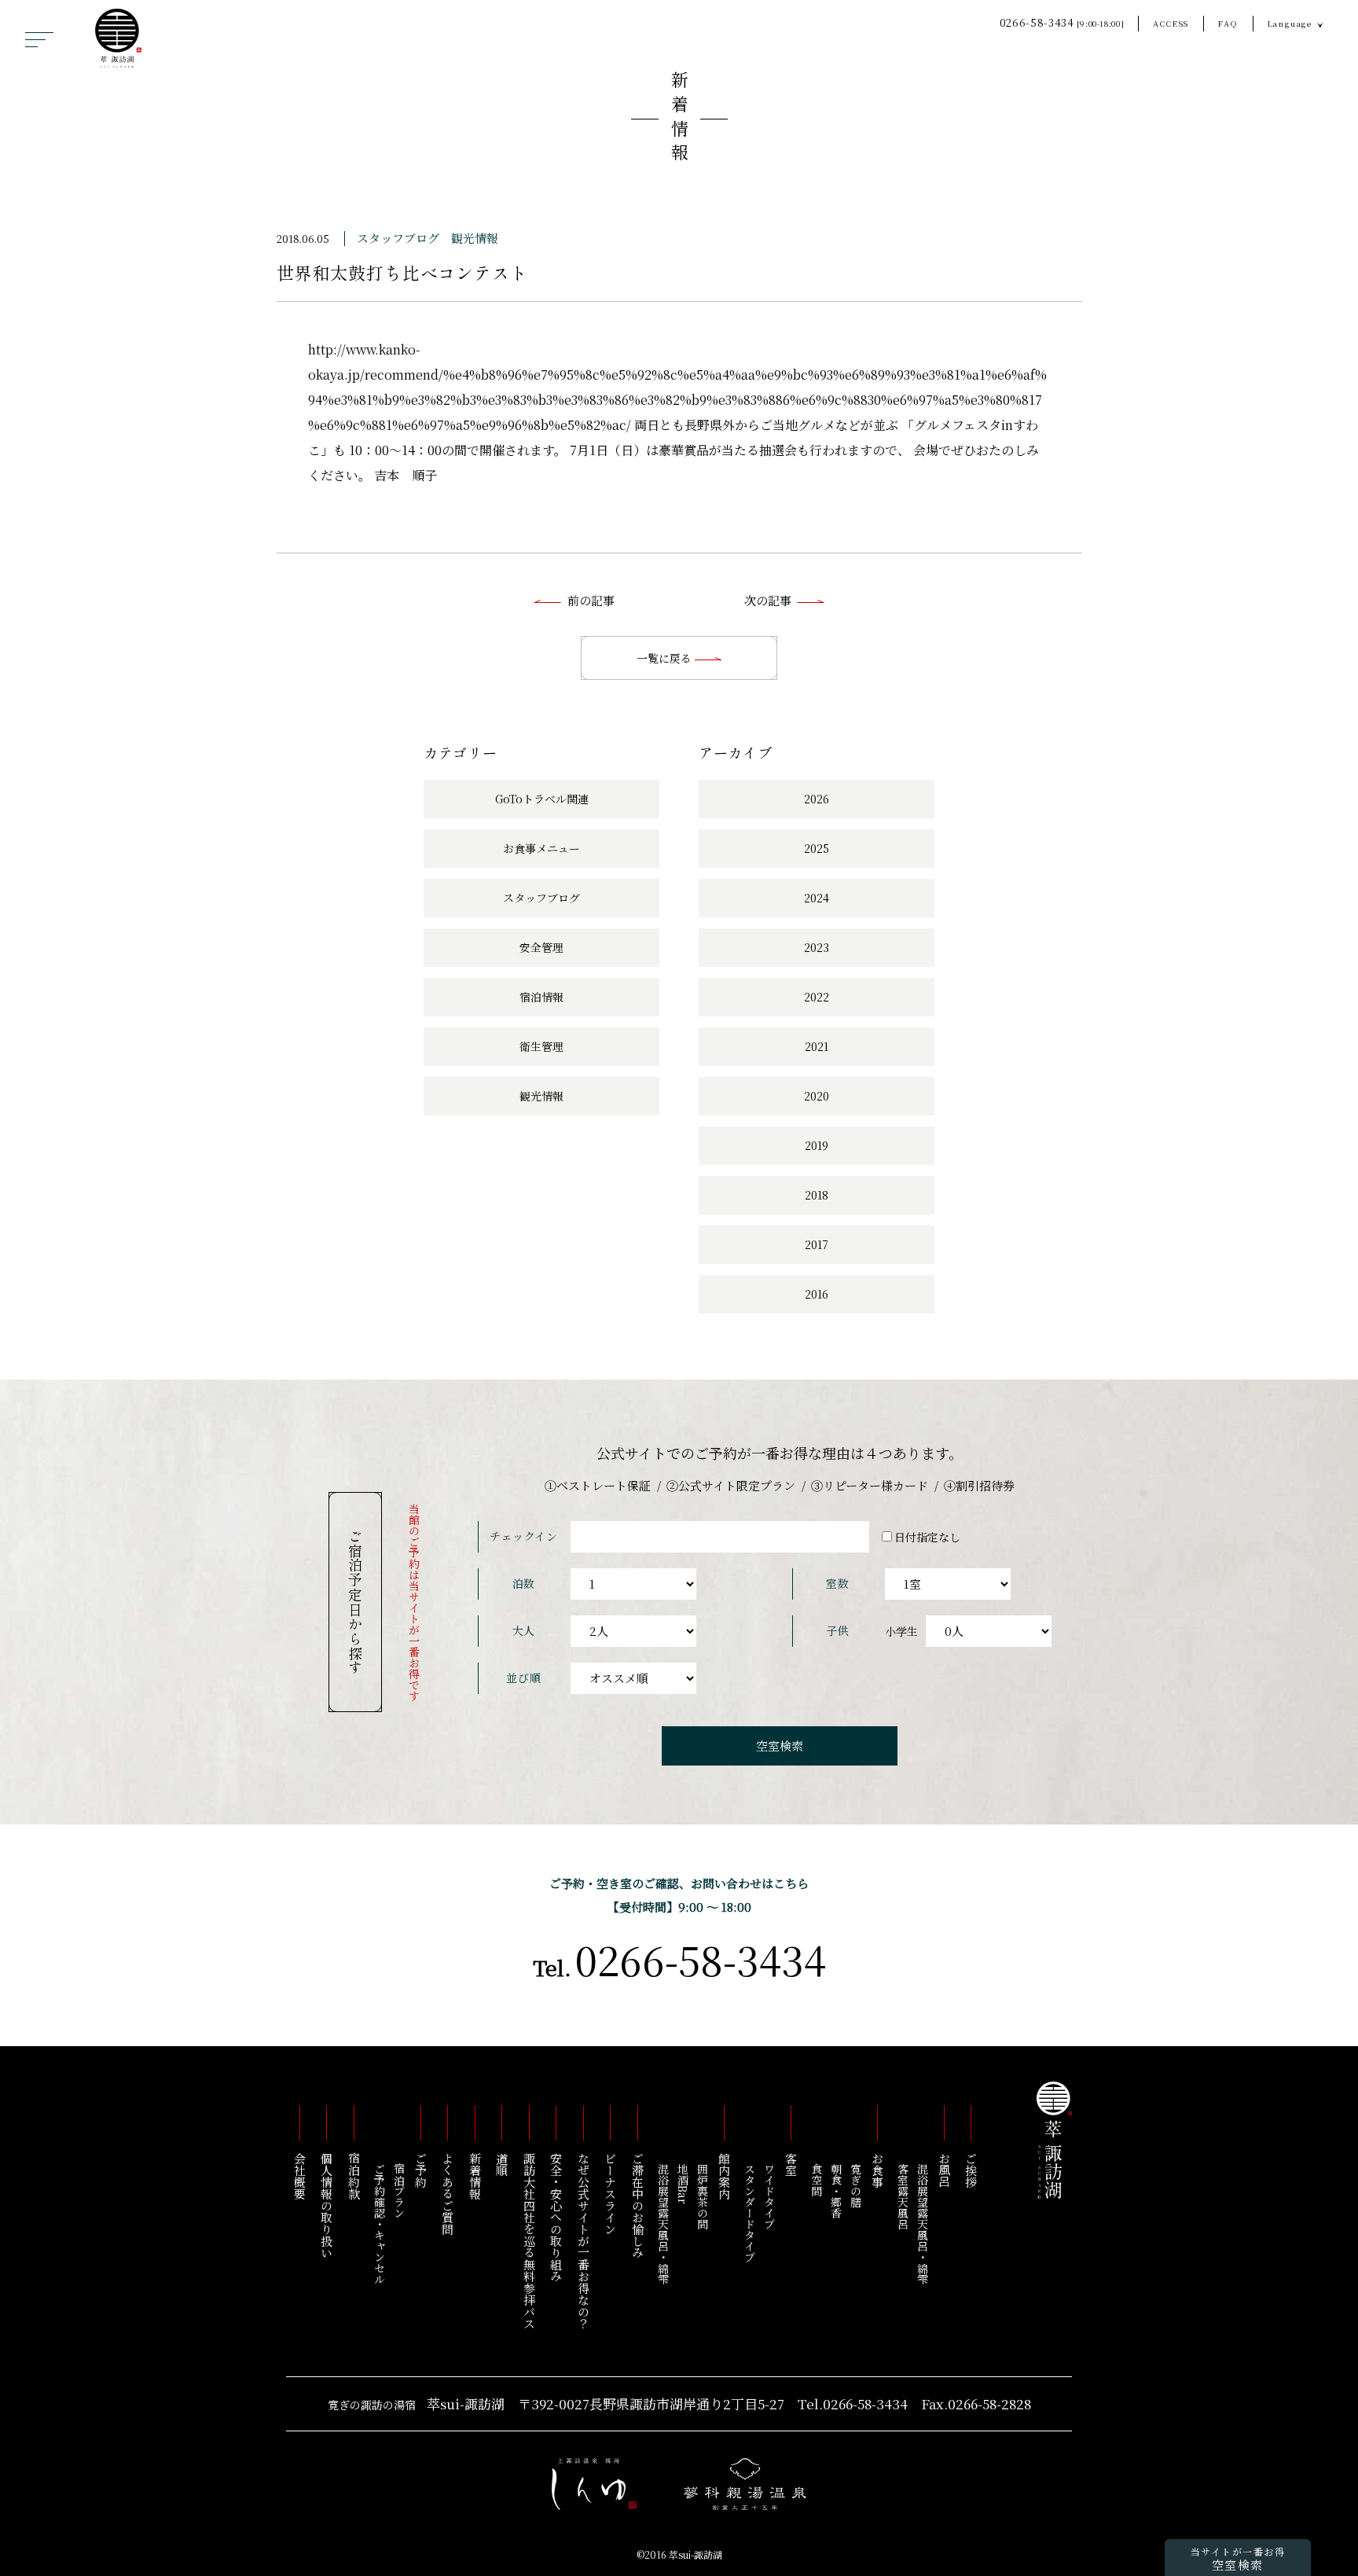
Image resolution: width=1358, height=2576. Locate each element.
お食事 (877, 2170)
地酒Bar (683, 2184)
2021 (817, 1046)
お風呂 (944, 2170)
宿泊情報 (541, 997)
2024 (817, 898)
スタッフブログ (398, 238)
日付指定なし (927, 1537)
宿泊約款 (354, 2176)
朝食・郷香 (836, 2191)
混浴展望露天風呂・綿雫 (923, 2224)
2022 (817, 997)
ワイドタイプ (769, 2196)
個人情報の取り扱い (327, 2205)
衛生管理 (541, 1046)
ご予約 (421, 2170)
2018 (817, 1195)
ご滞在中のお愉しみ (638, 2205)
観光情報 (475, 238)
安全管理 (541, 947)
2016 (817, 1294)
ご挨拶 (972, 2170)
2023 (817, 947)
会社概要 (300, 2176)
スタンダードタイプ (750, 2213)
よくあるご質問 (448, 2194)
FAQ (1228, 23)
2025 (817, 848)
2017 (817, 1244)
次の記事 (768, 600)
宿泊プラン (399, 2191)
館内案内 (724, 2176)
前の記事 (591, 600)
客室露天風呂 (903, 2196)
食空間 (817, 2180)
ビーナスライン (611, 2194)
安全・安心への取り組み (557, 2217)
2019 (817, 1145)
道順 (503, 2164)
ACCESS (1171, 23)
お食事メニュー (541, 848)
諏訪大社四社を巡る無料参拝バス (529, 2241)
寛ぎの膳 (856, 2185)
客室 (791, 2164)
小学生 (901, 1631)
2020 (817, 1096)
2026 (817, 799)
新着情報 (679, 119)
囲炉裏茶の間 (703, 2196)
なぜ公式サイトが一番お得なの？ (584, 2241)
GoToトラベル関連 (542, 799)
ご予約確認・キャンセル (380, 2224)
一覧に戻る (666, 658)
